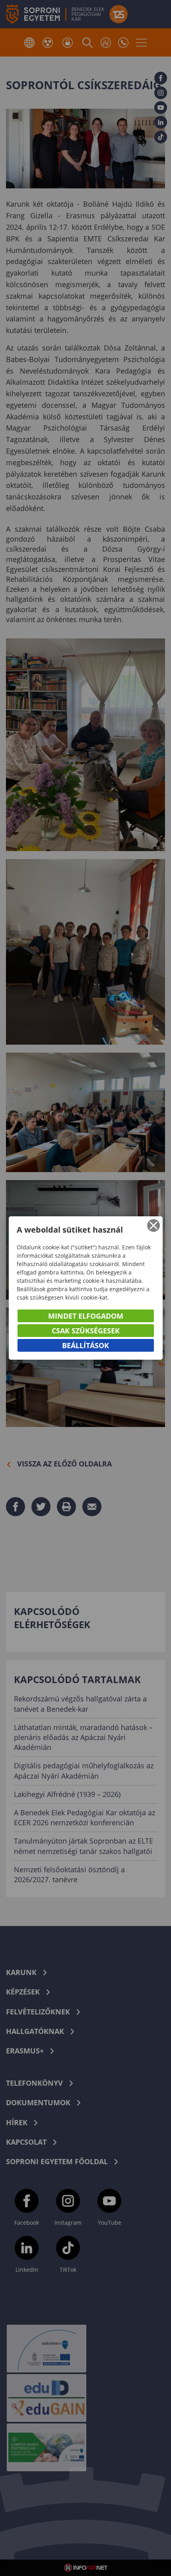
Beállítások (85, 1345)
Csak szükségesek (86, 1331)
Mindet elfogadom (86, 1316)
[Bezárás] (154, 1225)
